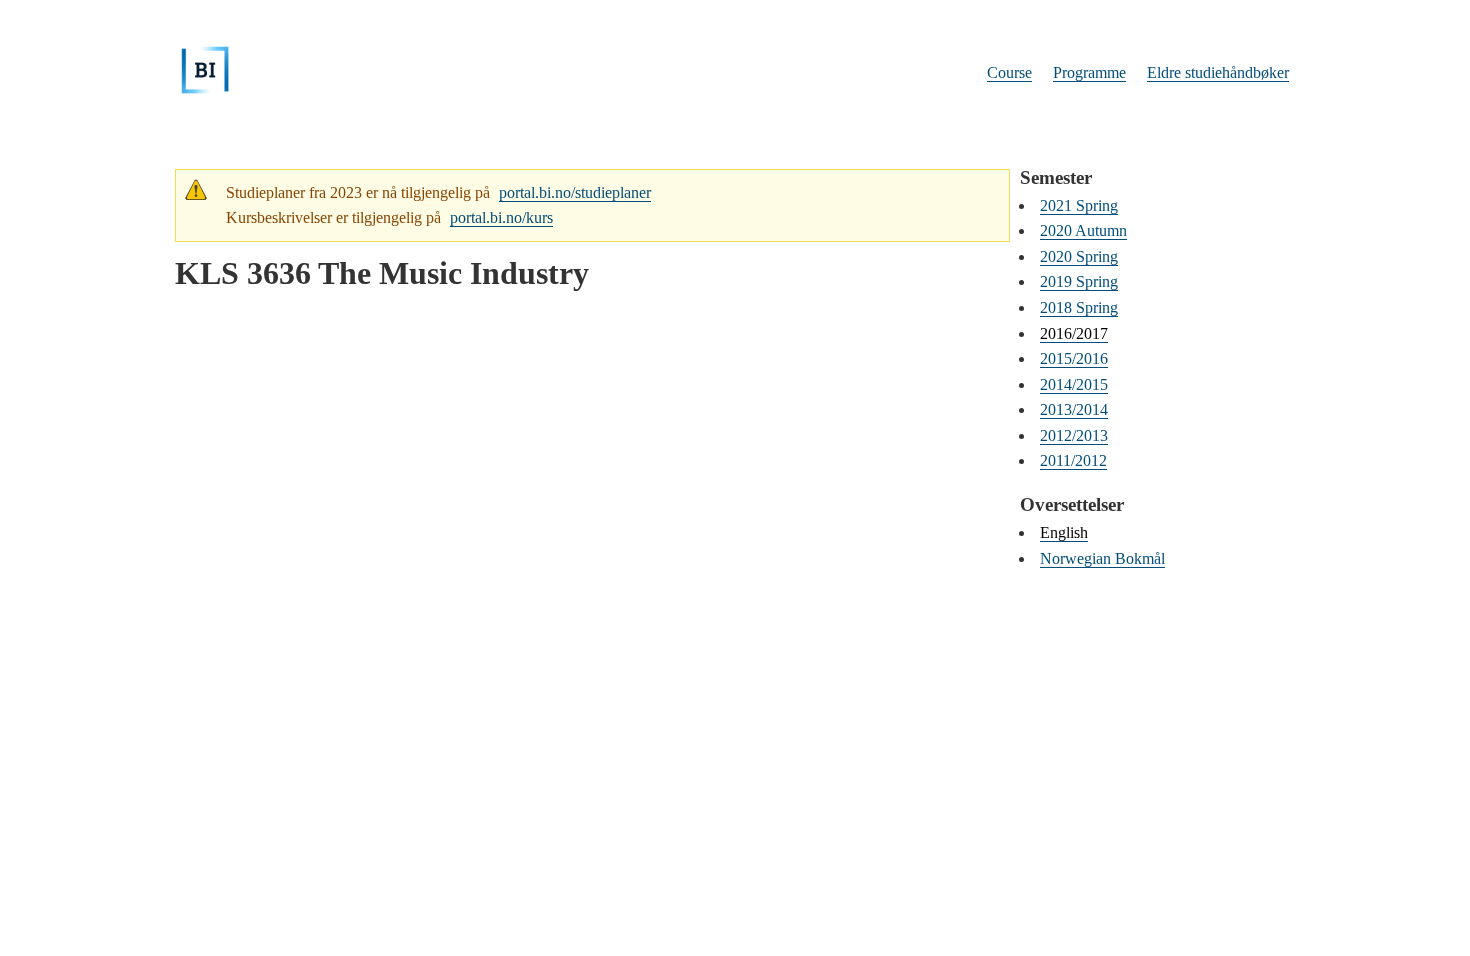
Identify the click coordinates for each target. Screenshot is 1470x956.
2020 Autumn (1083, 230)
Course (1009, 72)
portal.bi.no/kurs (501, 217)
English (1064, 532)
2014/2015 (1074, 384)
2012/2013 (1074, 435)
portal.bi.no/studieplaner (575, 192)
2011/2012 (1073, 460)
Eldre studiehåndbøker (1218, 72)
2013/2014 (1074, 409)
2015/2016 (1074, 358)
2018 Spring (1079, 307)
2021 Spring (1079, 205)
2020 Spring (1079, 256)
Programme (1089, 72)
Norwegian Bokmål (1102, 558)
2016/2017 (1074, 333)
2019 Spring (1079, 281)
